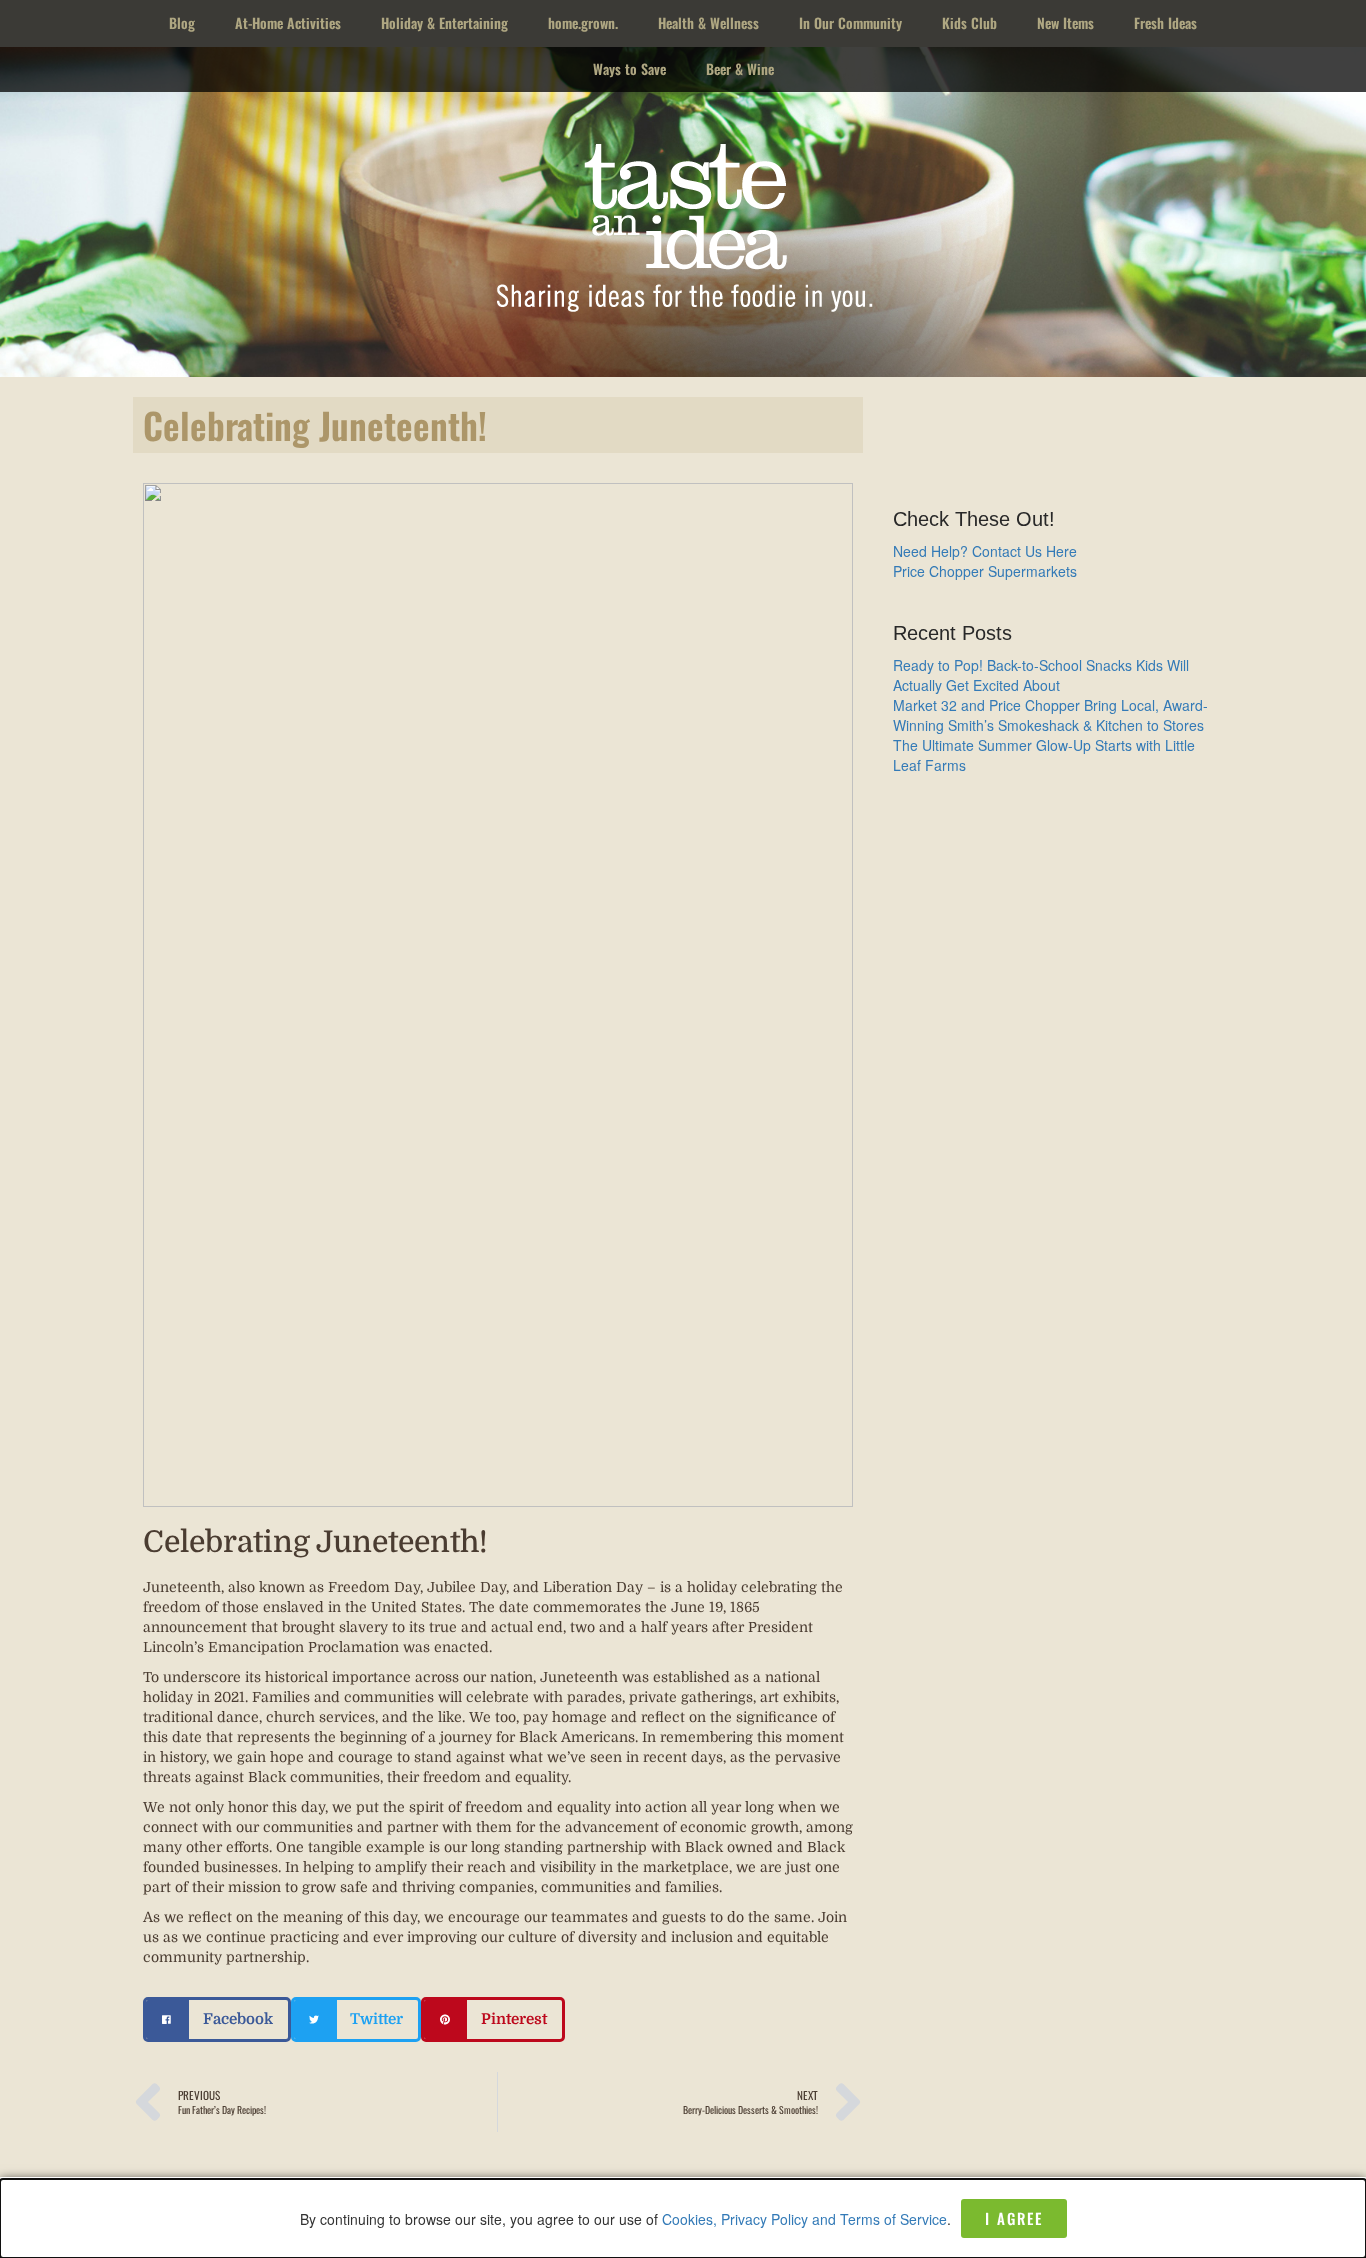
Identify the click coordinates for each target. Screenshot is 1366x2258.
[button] (217, 2019)
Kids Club (969, 22)
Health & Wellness (708, 22)
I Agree (1014, 2218)
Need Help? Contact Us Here (985, 551)
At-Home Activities (288, 22)
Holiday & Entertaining (444, 22)
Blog (182, 22)
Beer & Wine (740, 68)
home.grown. (583, 22)
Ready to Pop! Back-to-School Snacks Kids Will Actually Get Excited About (1041, 675)
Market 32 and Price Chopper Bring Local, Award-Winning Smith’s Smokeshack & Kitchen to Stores (1050, 715)
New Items (1065, 22)
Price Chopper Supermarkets (985, 571)
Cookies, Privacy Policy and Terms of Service (804, 2219)
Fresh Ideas (1165, 22)
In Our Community (850, 22)
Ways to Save (629, 68)
